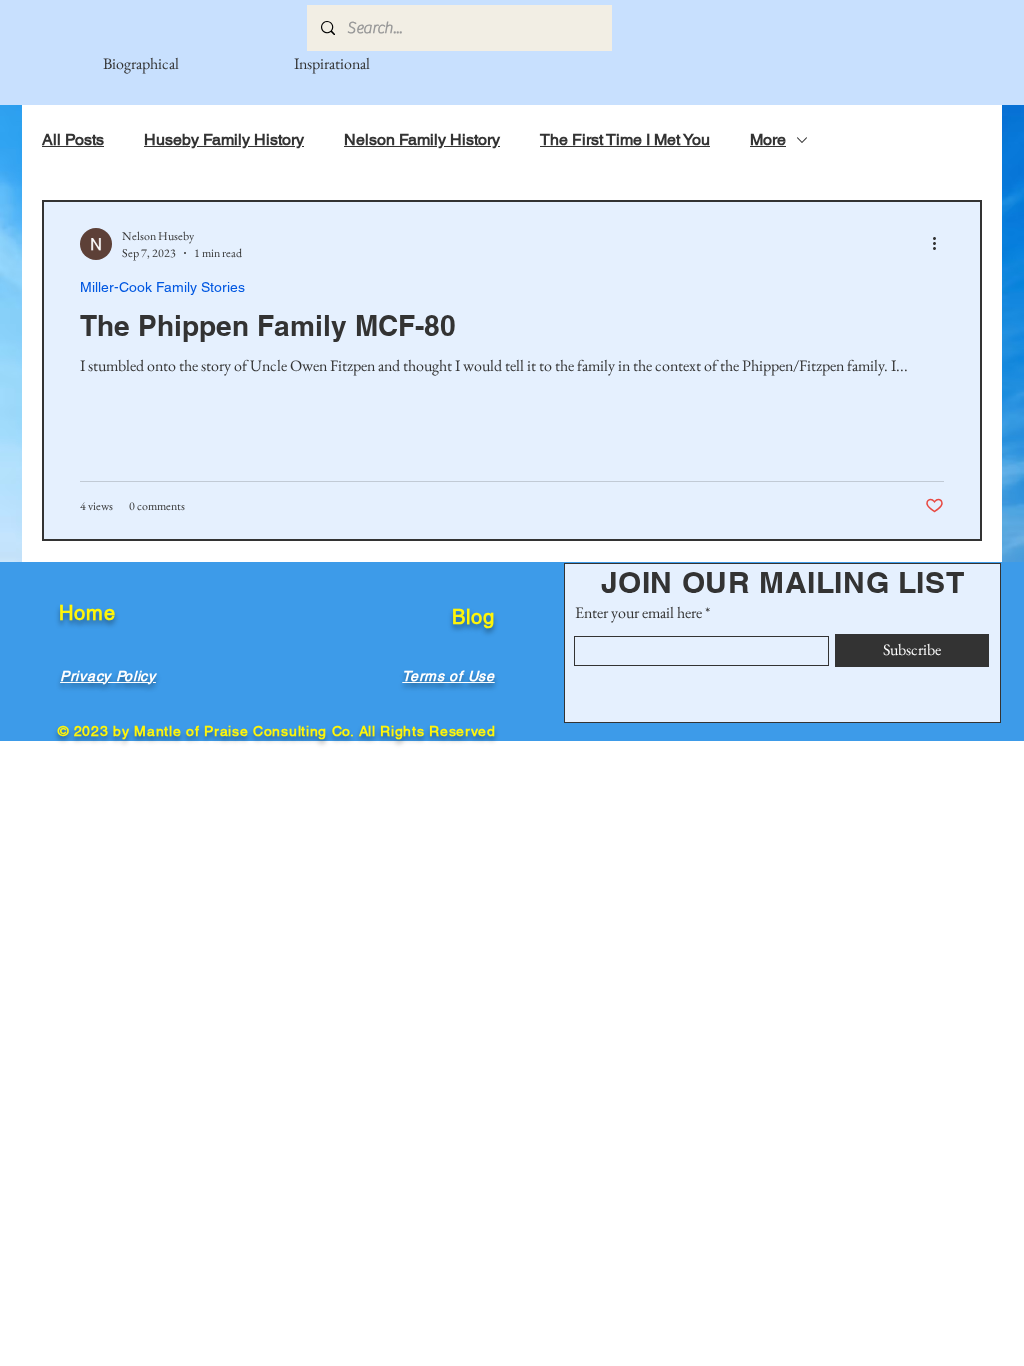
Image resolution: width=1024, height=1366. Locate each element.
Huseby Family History (224, 139)
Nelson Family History (422, 139)
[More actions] (941, 244)
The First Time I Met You (625, 139)
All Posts (73, 139)
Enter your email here (638, 613)
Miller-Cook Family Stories (162, 287)
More (768, 139)
